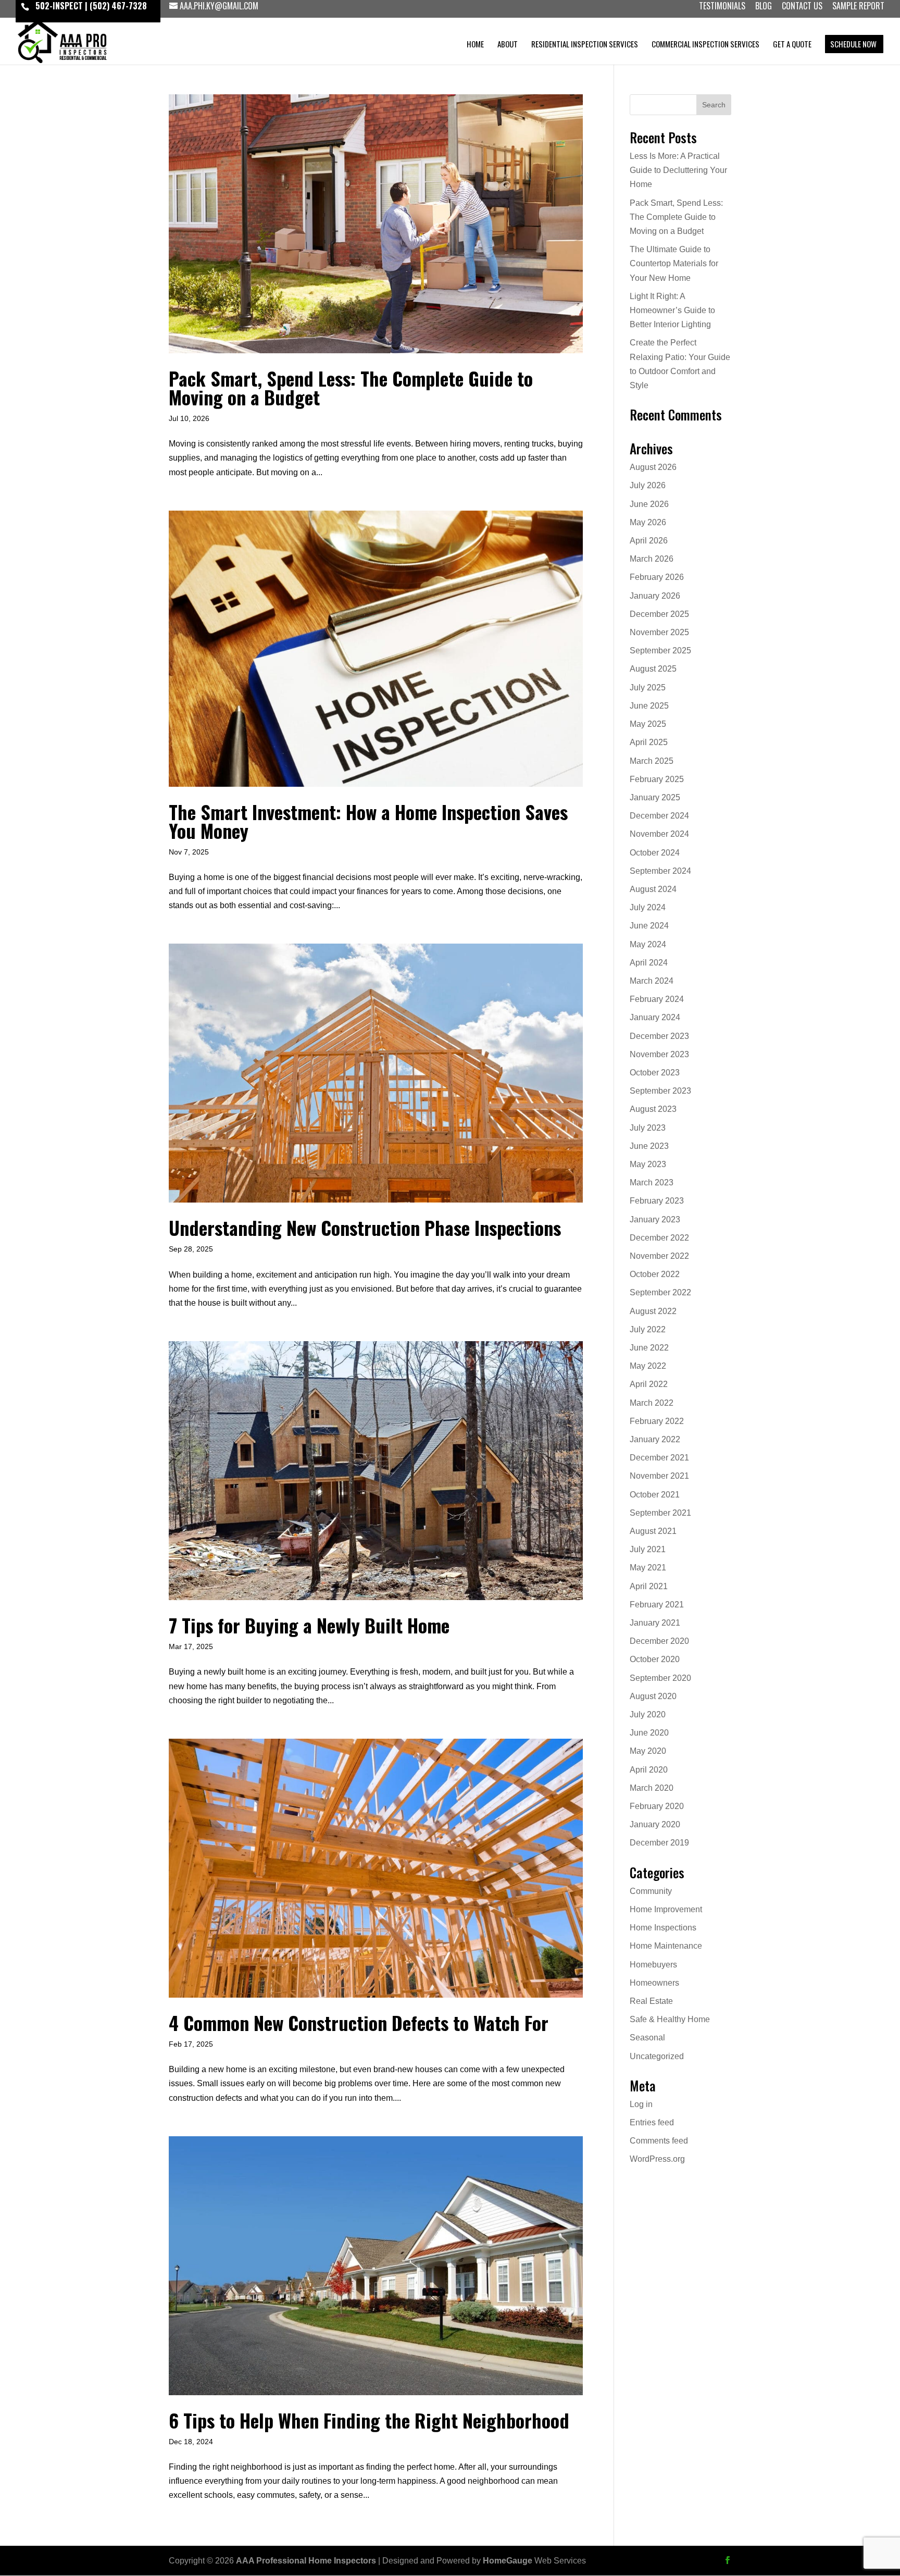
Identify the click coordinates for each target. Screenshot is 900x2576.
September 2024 (660, 871)
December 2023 (659, 1036)
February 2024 (657, 999)
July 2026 (648, 485)
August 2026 (653, 467)
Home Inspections (663, 1928)
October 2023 (655, 1073)
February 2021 (657, 1605)
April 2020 (649, 1770)
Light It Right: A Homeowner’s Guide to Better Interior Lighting (672, 310)
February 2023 (657, 1201)
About (508, 45)
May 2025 (648, 724)
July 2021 (648, 1549)
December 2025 (659, 614)
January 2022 (655, 1439)
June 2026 (649, 504)
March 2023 (652, 1182)
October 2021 (655, 1495)
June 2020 (649, 1733)
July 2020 (648, 1714)
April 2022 (649, 1384)
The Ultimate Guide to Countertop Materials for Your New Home (674, 263)
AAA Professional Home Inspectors (306, 2561)
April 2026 (649, 541)
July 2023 (648, 1128)
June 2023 (649, 1146)
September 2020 (660, 1678)
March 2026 (652, 559)
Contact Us (802, 7)
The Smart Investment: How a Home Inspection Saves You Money (368, 821)
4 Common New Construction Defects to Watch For (359, 2022)
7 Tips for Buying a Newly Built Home (309, 1625)
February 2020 (657, 1806)
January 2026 (655, 596)
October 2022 (655, 1274)
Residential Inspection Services (585, 45)
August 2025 (653, 669)
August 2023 (653, 1109)
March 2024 (652, 981)
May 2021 (648, 1568)
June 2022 (649, 1348)
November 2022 (659, 1256)
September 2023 (660, 1091)
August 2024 (653, 889)
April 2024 (649, 963)
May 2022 (648, 1366)
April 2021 (649, 1586)
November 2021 (659, 1476)
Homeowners (654, 1983)
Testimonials (722, 7)
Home (475, 45)
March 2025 (652, 761)
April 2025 (649, 742)
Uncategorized (657, 2056)
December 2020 (659, 1641)
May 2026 (648, 522)
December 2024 (659, 816)
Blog (764, 7)
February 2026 (657, 577)
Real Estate (651, 2001)
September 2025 (660, 651)
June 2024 (649, 926)
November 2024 (659, 834)
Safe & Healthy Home (670, 2019)
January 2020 (655, 1824)
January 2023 (655, 1219)
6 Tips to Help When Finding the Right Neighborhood (369, 2420)
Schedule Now (853, 45)
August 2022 (653, 1311)
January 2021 (655, 1623)
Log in (641, 2104)
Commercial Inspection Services (705, 45)
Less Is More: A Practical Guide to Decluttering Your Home (678, 170)
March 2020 (652, 1788)
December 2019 (659, 1843)
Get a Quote (792, 45)
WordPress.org (657, 2159)
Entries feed (652, 2122)
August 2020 (653, 1696)
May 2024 (648, 944)
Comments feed (659, 2141)
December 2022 (659, 1238)
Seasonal (647, 2038)
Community (651, 1891)
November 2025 (659, 632)
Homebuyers (653, 1965)
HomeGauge (508, 2561)
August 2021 (653, 1531)
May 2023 (648, 1164)
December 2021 (659, 1458)
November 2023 (659, 1054)
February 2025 (657, 779)
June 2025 (649, 706)
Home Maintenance (666, 1946)
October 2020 (655, 1659)
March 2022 (652, 1403)
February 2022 (657, 1421)
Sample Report (858, 7)
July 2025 (648, 688)
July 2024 (648, 907)
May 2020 (648, 1751)
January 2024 (655, 1017)
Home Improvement (666, 1909)
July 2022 (648, 1329)
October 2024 (655, 853)
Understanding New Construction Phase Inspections (365, 1227)
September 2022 (660, 1292)
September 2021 (660, 1513)
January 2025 (655, 797)
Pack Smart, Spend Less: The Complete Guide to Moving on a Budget (351, 387)
